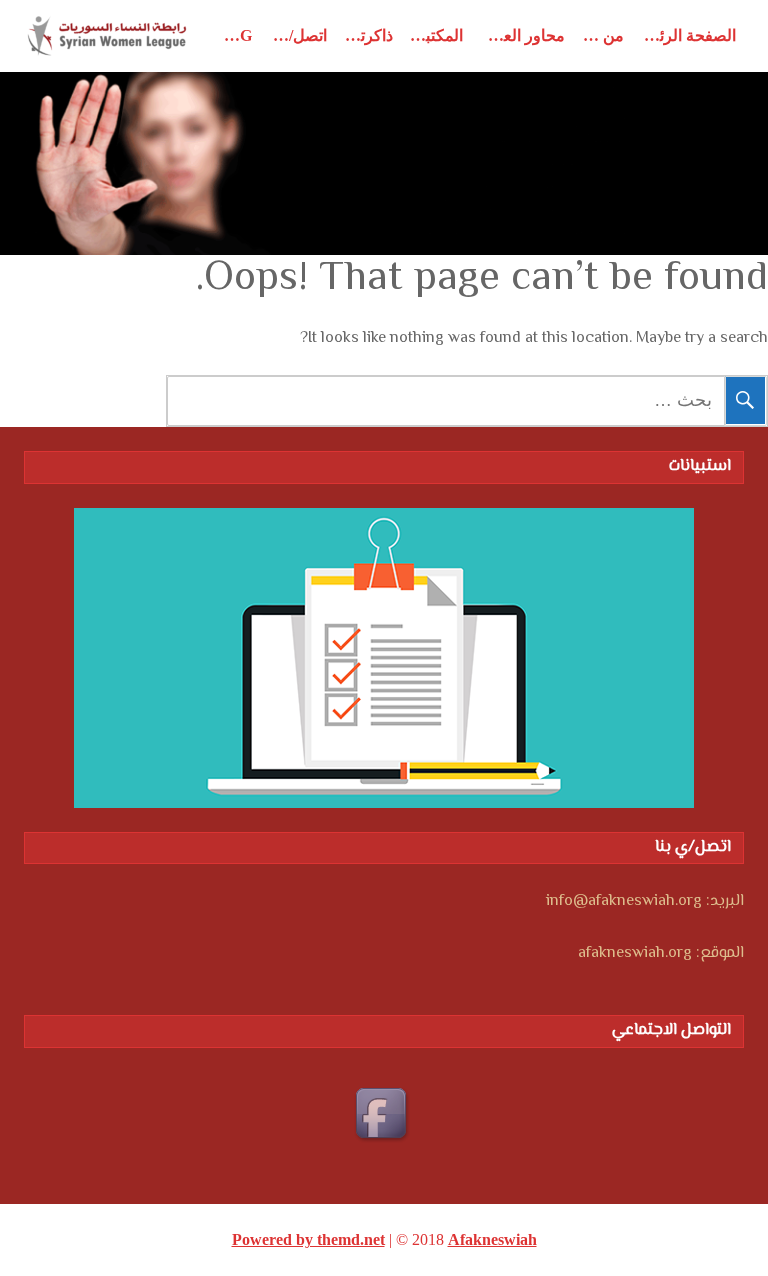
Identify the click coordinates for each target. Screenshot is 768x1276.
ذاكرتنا (372, 35)
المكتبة (440, 35)
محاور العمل (524, 35)
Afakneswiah (492, 1239)
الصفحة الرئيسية (684, 35)
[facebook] (384, 1116)
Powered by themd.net (308, 1239)
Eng (234, 35)
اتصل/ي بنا (294, 35)
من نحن (598, 35)
